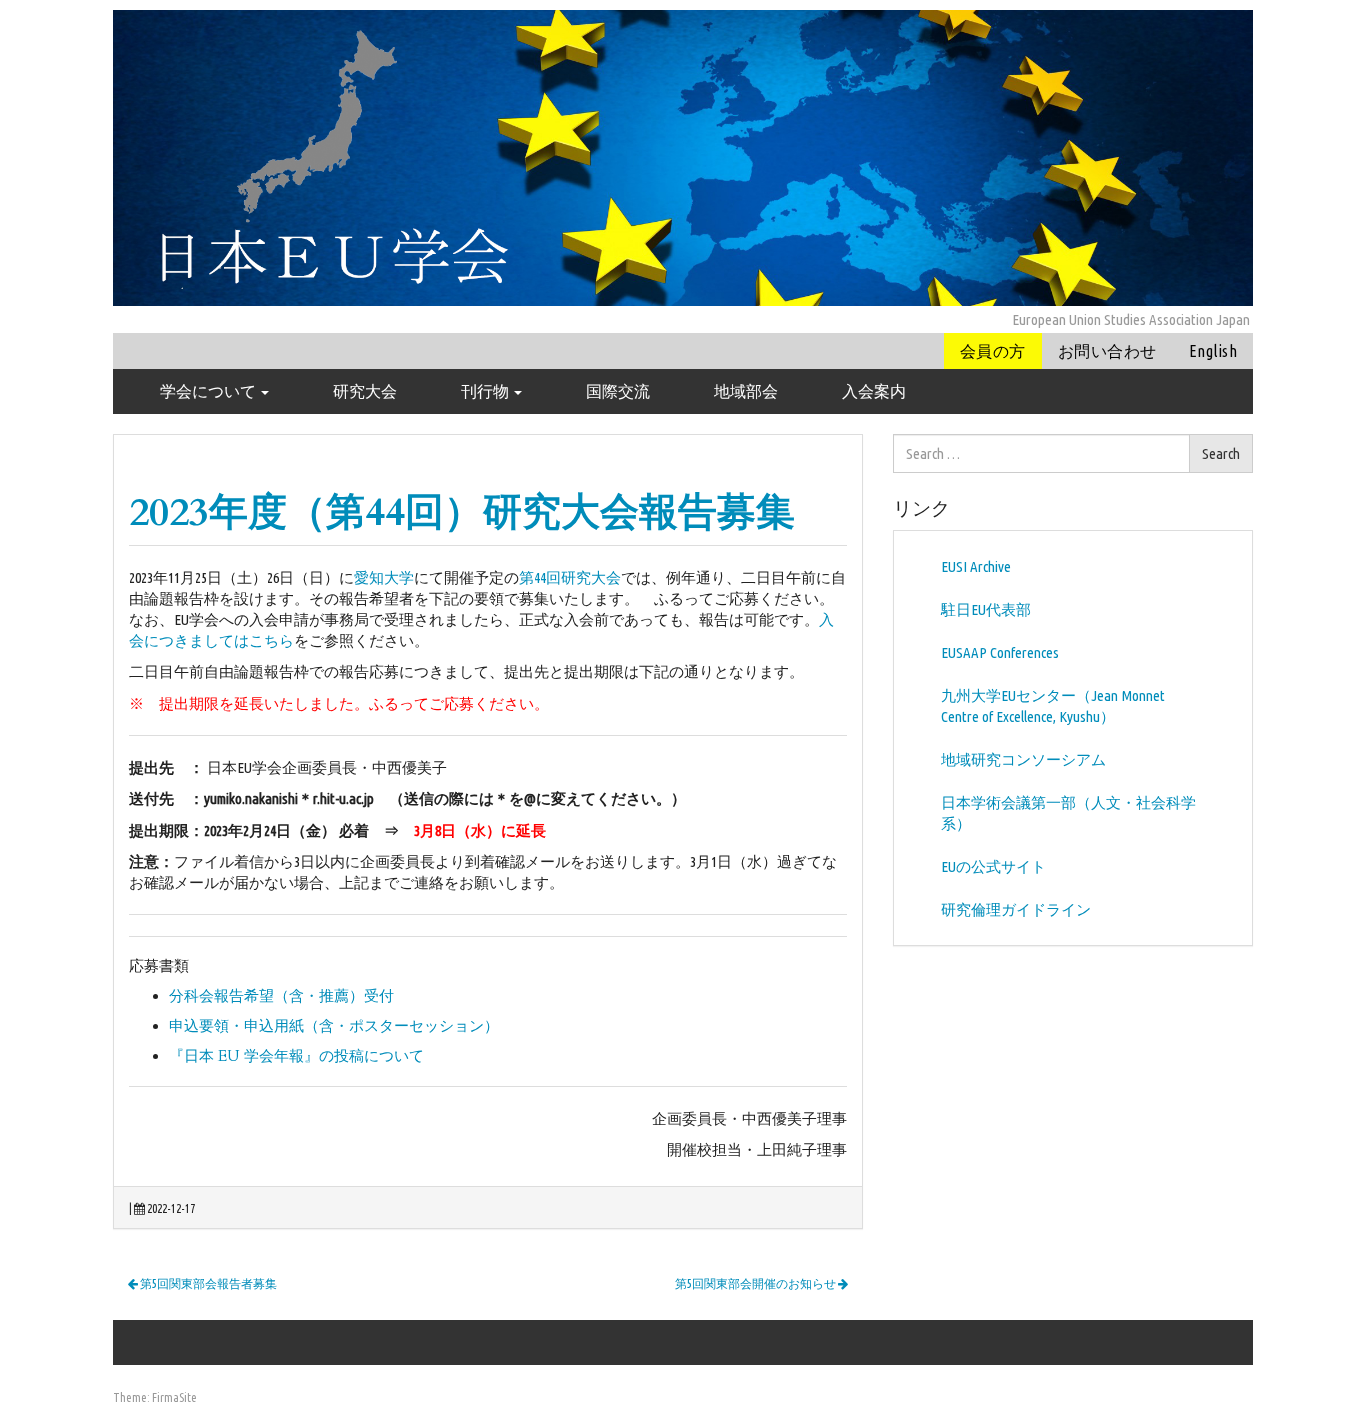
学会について (209, 391)
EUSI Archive (976, 566)
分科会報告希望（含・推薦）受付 (281, 996)
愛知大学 (384, 577)
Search (1221, 453)
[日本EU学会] (683, 156)
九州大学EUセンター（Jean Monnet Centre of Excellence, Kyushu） (1053, 706)
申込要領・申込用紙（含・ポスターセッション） (334, 1026)
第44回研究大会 (570, 577)
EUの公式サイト (993, 866)
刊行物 (486, 391)
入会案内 (874, 391)
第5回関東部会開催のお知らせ (756, 1283)
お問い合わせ (1107, 351)
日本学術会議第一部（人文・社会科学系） (1068, 813)
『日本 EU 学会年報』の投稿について (296, 1056)
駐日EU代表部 (986, 609)
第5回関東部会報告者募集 (207, 1283)
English (1213, 351)
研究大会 (365, 391)
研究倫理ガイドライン (1016, 909)
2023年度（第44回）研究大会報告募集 (462, 512)
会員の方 (993, 351)
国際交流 (618, 391)
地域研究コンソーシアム (1023, 759)
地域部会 (746, 391)
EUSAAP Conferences (1000, 652)
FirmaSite (174, 1397)
